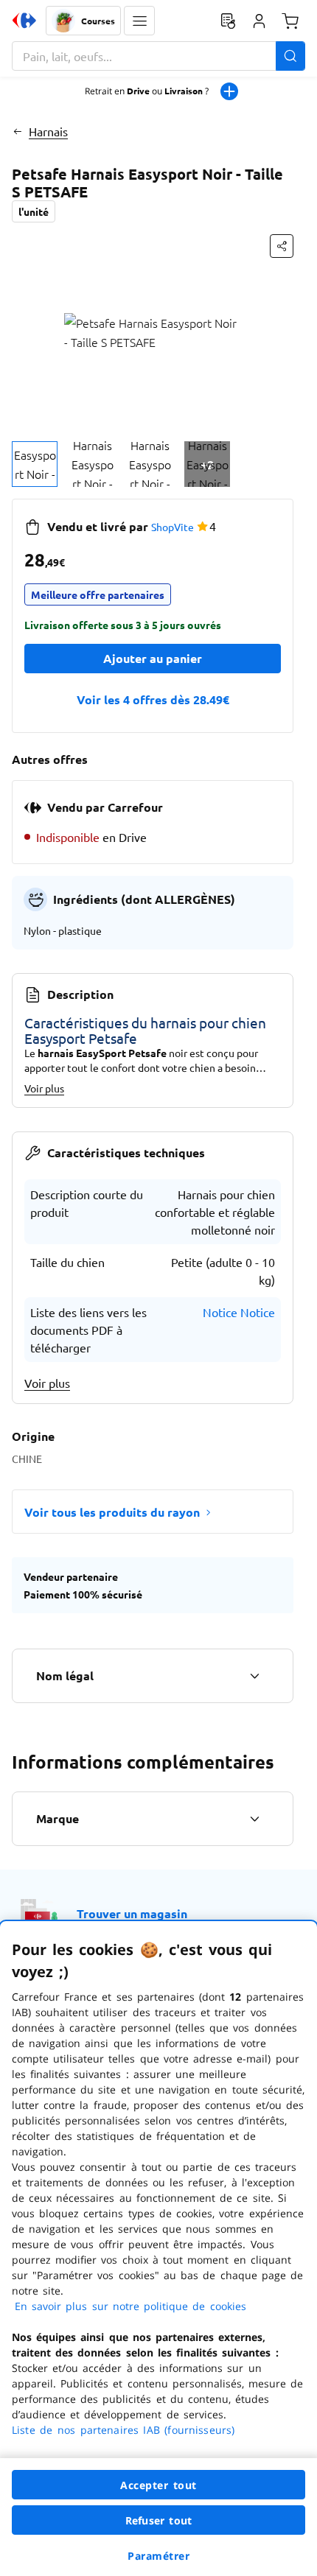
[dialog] (158, 2249)
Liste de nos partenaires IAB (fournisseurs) (123, 2430)
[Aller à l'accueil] (24, 21)
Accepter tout (158, 2485)
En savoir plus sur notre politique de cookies (130, 2306)
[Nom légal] (254, 1676)
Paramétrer (158, 2556)
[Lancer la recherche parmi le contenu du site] (290, 56)
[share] (282, 246)
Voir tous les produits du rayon (112, 1512)
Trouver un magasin (132, 1913)
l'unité (34, 211)
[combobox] (158, 56)
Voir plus (44, 1088)
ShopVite (173, 527)
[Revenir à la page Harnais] (17, 131)
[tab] (35, 464)
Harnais (48, 131)
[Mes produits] (228, 21)
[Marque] (254, 1819)
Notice (220, 1312)
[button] (139, 21)
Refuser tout (158, 2520)
